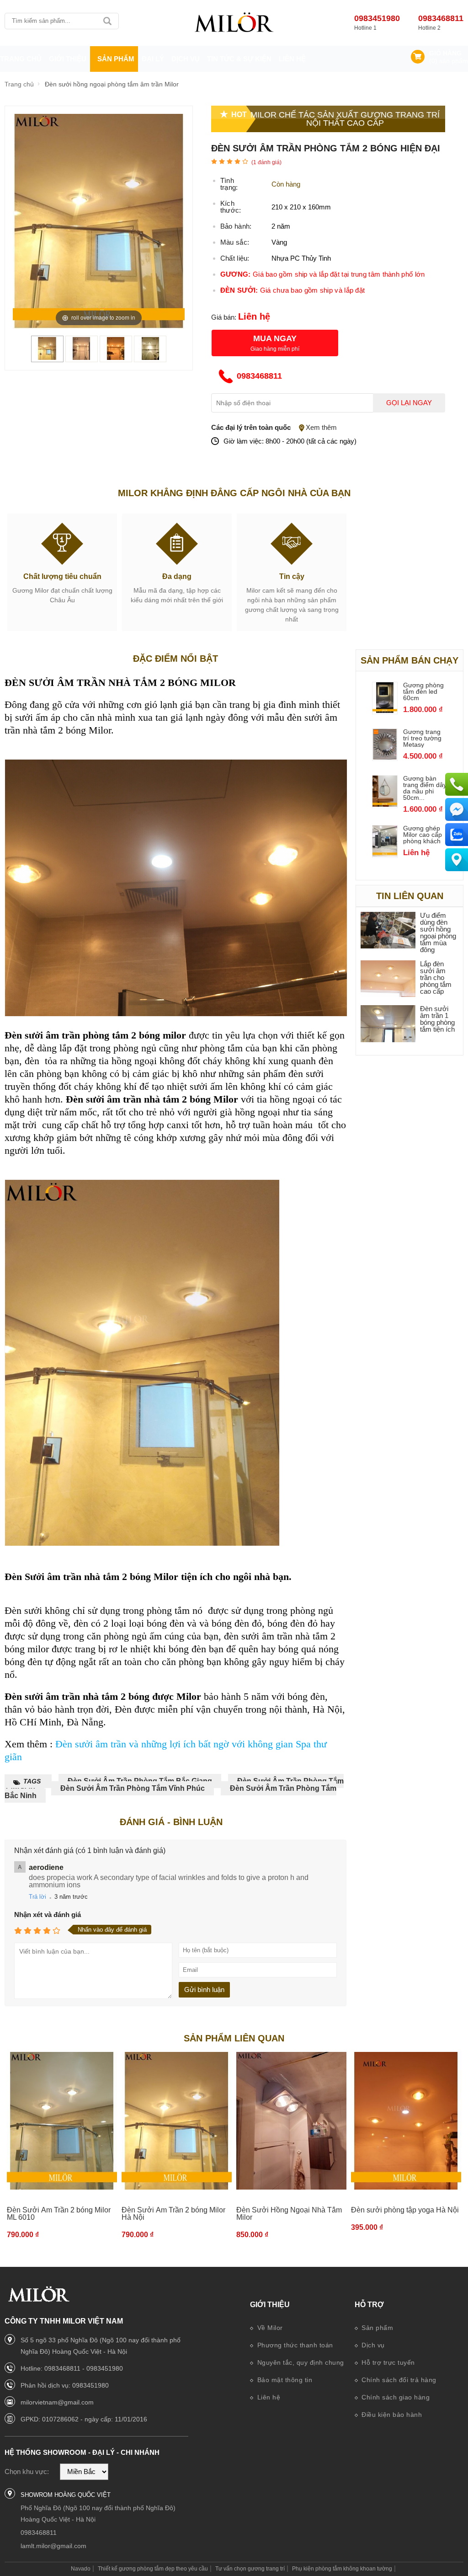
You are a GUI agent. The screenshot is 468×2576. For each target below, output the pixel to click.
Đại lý (153, 59)
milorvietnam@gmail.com (57, 2402)
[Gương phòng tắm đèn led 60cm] (385, 710)
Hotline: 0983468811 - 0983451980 (72, 2368)
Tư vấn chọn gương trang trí (250, 2569)
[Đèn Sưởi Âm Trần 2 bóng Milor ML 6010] (62, 2121)
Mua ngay (275, 338)
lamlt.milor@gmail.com (53, 2546)
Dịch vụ (186, 59)
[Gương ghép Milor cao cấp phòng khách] (385, 854)
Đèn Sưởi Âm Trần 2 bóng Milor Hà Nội (173, 2214)
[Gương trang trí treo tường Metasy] (385, 757)
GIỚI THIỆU (68, 59)
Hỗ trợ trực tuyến (387, 2362)
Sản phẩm (377, 2328)
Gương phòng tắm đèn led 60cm (423, 691)
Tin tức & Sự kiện (239, 59)
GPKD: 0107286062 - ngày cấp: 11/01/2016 (84, 2419)
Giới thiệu (270, 2305)
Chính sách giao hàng (395, 2397)
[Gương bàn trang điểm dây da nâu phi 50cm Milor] (385, 804)
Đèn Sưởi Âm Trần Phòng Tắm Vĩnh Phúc (133, 1788)
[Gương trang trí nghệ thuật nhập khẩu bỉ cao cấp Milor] (234, 23)
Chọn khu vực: (27, 2472)
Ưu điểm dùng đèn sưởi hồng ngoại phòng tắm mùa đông (438, 932)
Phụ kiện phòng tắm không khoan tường (342, 2569)
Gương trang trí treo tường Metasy (422, 738)
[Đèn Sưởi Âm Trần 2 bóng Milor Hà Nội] (177, 2121)
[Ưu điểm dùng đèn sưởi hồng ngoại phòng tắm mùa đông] (388, 931)
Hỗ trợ (369, 2305)
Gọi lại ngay (409, 403)
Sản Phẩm (116, 59)
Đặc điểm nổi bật (175, 659)
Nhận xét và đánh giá (48, 1915)
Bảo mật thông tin (284, 2380)
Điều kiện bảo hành (391, 2415)
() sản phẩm (449, 61)
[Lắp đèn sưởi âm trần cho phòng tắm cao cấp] (388, 979)
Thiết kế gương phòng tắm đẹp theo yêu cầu (153, 2569)
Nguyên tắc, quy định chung (300, 2362)
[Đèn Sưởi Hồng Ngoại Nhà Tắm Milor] (291, 2121)
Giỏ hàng (445, 53)
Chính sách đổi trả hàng (398, 2380)
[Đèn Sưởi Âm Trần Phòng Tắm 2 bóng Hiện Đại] (47, 357)
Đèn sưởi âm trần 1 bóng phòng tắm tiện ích (437, 1019)
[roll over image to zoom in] (99, 221)
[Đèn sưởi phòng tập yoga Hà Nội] (406, 2121)
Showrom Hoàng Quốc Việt (66, 2495)
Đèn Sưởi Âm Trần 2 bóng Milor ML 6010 (59, 2214)
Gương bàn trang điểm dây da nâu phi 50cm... (425, 788)
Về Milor (269, 2328)
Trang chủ (21, 59)
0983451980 (377, 18)
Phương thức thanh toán (294, 2345)
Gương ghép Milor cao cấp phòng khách (423, 835)
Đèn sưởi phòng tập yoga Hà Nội (405, 2210)
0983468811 (441, 18)
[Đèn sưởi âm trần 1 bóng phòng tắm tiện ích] (388, 1024)
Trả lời (37, 1897)
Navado (81, 2569)
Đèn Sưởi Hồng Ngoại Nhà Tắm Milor (289, 2214)
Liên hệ (292, 59)
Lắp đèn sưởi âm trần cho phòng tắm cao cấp (436, 977)
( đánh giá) (266, 162)
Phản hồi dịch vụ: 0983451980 (65, 2385)
